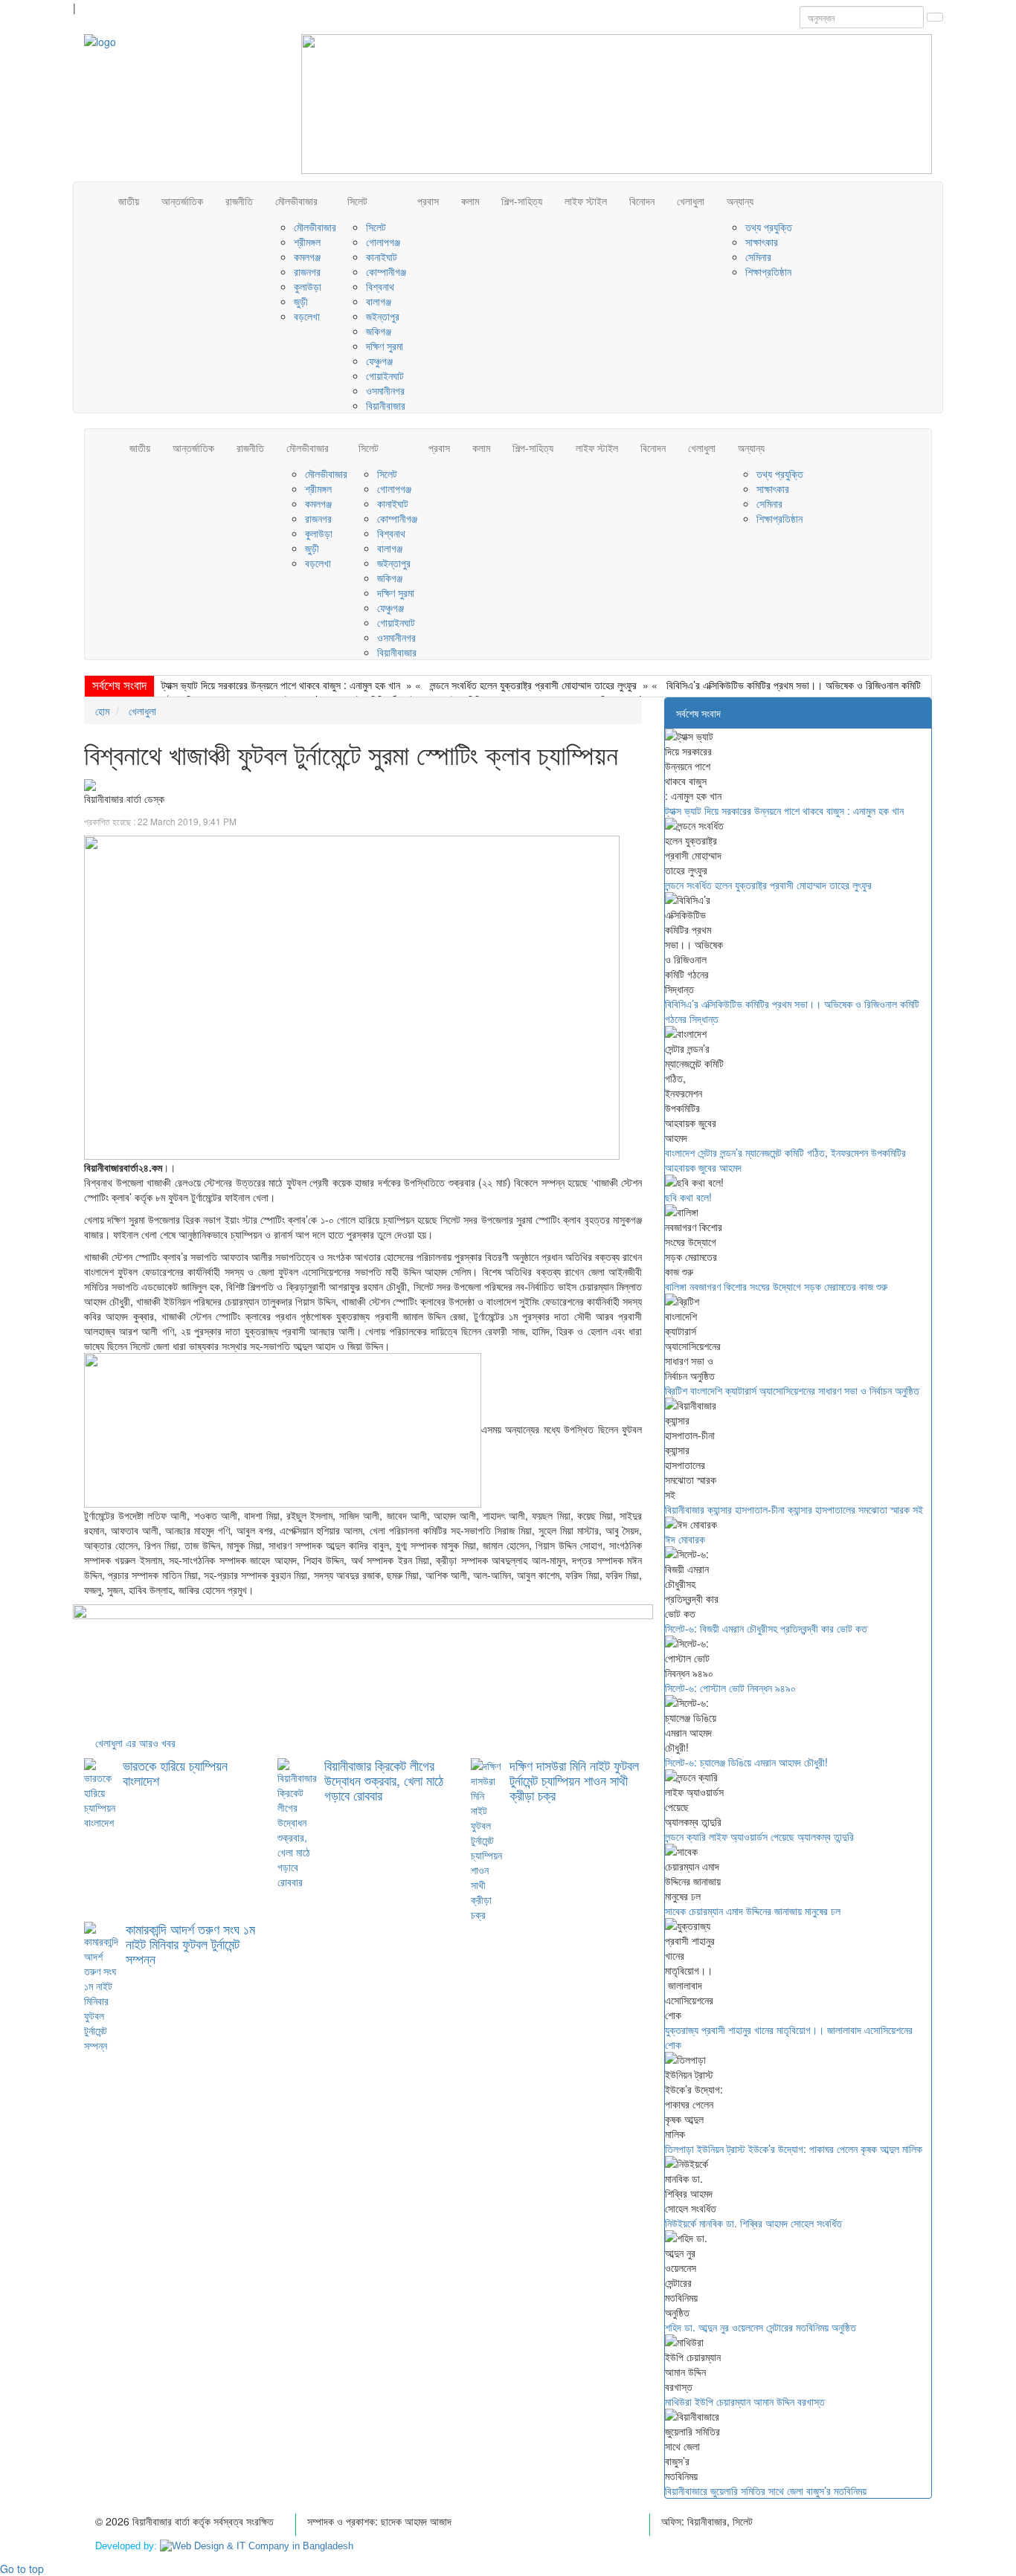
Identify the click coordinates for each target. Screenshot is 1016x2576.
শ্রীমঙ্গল (307, 242)
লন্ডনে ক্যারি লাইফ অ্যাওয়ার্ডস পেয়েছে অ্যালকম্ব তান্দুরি (759, 1836)
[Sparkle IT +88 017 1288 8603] (257, 2546)
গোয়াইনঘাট (385, 375)
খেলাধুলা (691, 201)
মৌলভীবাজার (296, 201)
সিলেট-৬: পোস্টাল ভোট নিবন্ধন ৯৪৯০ (730, 1688)
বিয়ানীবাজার (386, 405)
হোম (102, 711)
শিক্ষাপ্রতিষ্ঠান (768, 271)
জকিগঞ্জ (379, 331)
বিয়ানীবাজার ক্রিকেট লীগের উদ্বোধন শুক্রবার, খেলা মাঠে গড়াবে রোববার (384, 1780)
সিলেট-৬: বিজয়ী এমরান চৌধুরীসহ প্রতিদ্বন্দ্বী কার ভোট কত (766, 1628)
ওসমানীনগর (385, 390)
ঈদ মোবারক (685, 1539)
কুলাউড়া (308, 286)
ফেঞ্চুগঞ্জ (379, 361)
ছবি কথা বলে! (688, 1197)
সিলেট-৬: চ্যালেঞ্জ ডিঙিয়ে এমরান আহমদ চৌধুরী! (746, 1762)
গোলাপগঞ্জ (383, 242)
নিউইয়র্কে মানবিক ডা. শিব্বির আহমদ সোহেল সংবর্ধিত (753, 2223)
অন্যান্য (740, 201)
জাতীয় (129, 201)
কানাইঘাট (382, 256)
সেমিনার (758, 256)
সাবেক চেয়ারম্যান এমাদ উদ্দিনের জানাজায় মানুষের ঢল (753, 1911)
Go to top (22, 2569)
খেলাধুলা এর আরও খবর (135, 1743)
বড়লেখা (307, 316)
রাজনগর (307, 271)
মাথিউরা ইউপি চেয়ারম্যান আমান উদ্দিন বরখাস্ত (745, 2401)
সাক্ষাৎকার (762, 242)
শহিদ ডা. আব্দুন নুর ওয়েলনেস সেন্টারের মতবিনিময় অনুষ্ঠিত (761, 2327)
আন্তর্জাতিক (182, 201)
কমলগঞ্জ (307, 256)
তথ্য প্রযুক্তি (769, 227)
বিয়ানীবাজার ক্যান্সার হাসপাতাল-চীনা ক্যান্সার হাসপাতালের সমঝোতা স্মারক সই (794, 1509)
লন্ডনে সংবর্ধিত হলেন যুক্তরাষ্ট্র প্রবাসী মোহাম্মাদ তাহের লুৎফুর (533, 685)
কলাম (470, 201)
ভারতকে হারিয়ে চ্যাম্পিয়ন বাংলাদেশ (175, 1772)
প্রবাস (428, 201)
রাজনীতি (239, 201)
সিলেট (357, 201)
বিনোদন (642, 201)
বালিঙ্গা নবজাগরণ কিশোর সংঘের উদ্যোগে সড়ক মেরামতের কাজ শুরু (776, 1286)
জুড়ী (301, 301)
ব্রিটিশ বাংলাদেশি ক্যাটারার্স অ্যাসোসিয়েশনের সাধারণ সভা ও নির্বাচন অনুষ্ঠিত (792, 1390)
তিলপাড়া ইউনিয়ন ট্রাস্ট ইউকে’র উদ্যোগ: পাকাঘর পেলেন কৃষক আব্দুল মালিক (794, 2149)
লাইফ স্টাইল (586, 201)
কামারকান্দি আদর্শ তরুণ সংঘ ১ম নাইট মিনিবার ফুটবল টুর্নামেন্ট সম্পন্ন (190, 1943)
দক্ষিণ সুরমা (385, 346)
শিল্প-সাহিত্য (522, 201)
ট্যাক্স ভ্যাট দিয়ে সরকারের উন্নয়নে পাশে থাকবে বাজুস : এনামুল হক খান (281, 685)
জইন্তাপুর (383, 316)
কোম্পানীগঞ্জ (386, 271)
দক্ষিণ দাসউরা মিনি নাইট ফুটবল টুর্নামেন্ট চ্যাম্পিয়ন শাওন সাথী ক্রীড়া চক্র (574, 1780)
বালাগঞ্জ (379, 301)
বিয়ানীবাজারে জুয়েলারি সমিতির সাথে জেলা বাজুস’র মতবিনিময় (766, 2491)
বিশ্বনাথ (380, 286)
